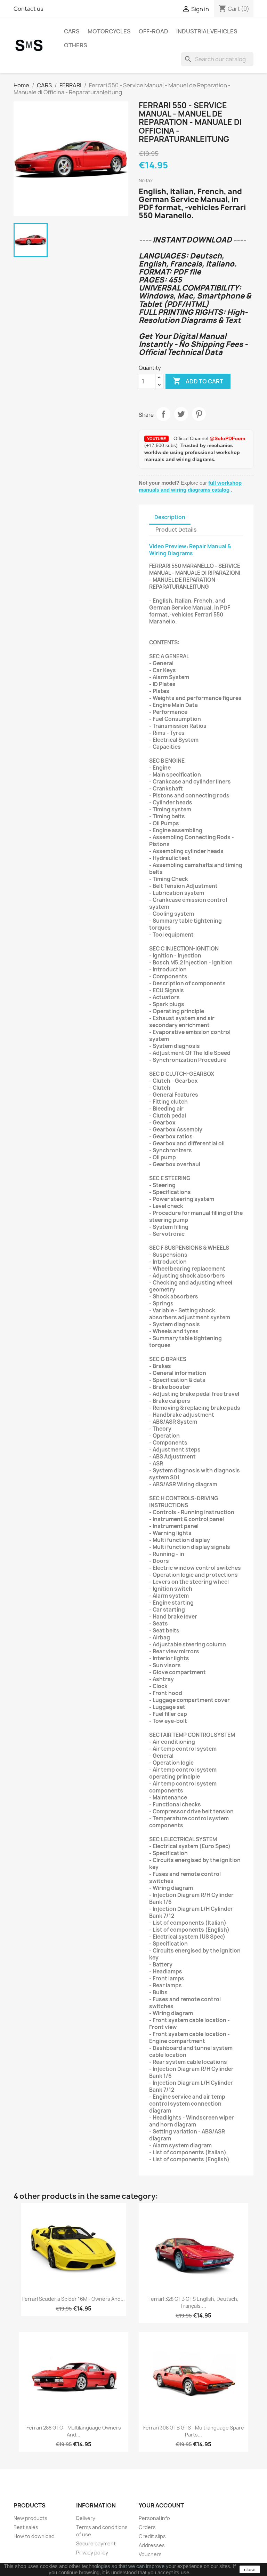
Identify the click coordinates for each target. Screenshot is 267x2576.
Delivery (86, 2518)
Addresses (152, 2545)
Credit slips (152, 2536)
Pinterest (199, 414)
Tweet (181, 414)
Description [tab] (170, 517)
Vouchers (150, 2554)
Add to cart (198, 381)
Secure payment (96, 2543)
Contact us (29, 9)
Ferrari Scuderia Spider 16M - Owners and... (74, 2299)
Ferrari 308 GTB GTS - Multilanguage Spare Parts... (194, 2431)
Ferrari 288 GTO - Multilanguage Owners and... (74, 2431)
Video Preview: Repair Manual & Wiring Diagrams (190, 550)
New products (30, 2518)
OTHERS (76, 45)
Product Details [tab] (176, 530)
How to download (34, 2536)
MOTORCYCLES (109, 31)
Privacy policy (92, 2553)
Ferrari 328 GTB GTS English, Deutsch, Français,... (193, 2302)
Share (163, 414)
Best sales (26, 2527)
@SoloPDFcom (227, 438)
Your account (161, 2505)
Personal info (154, 2518)
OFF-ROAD (153, 31)
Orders (147, 2527)
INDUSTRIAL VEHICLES (207, 31)
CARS (72, 31)
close (250, 2569)
